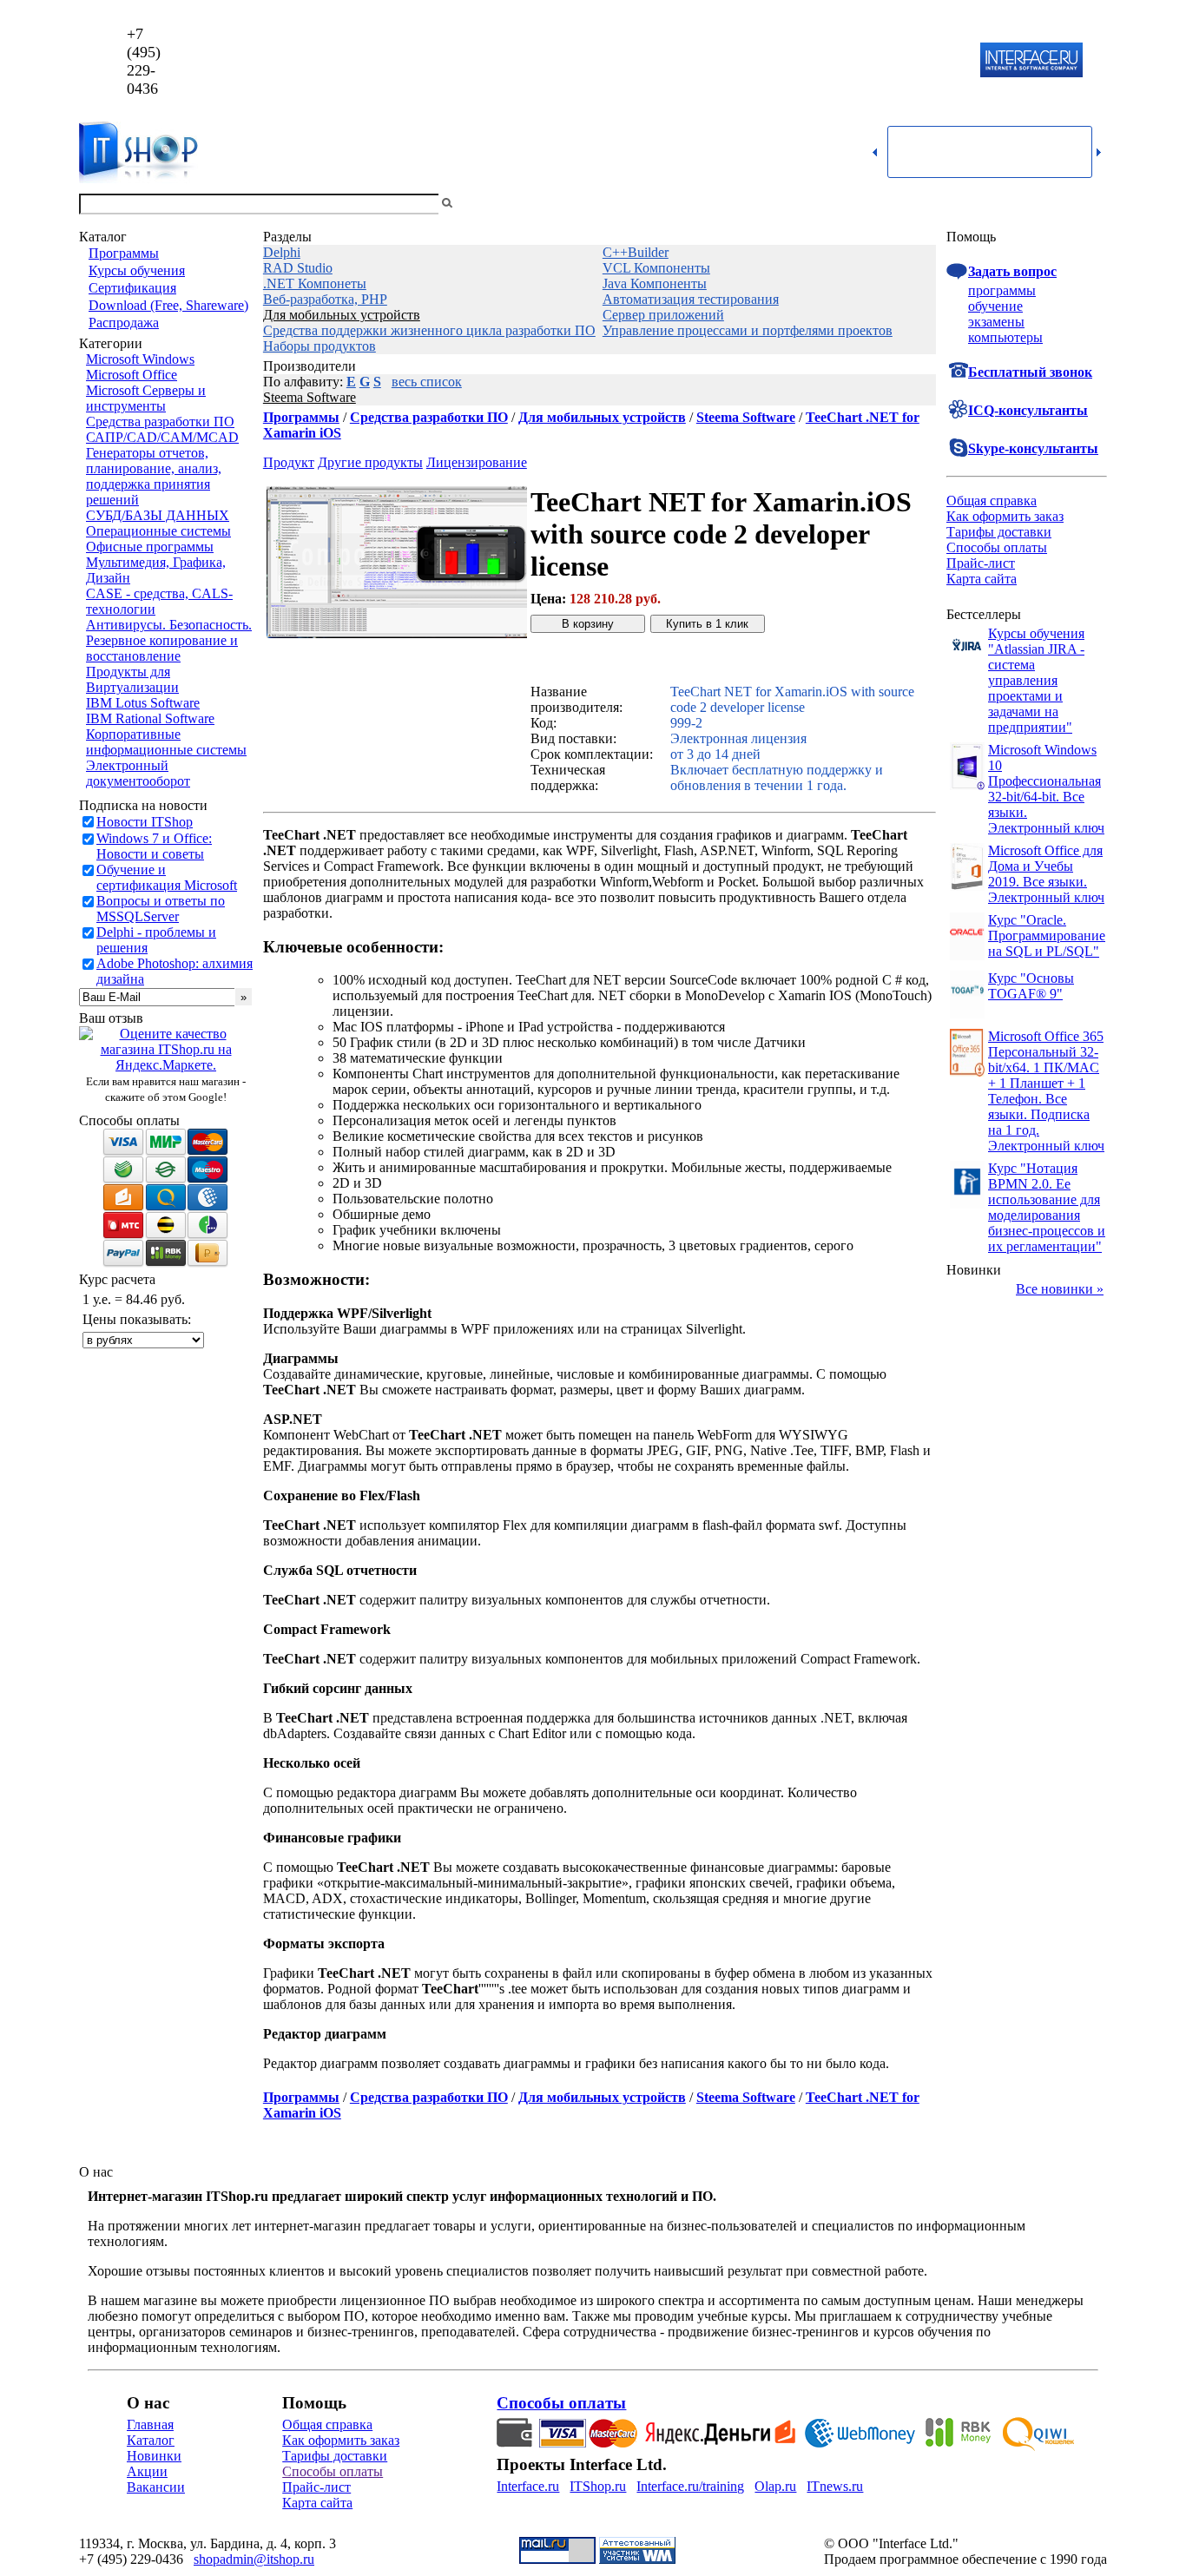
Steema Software (310, 397)
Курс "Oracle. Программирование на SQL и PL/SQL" (1047, 936)
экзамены (996, 322)
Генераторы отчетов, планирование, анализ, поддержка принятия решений (154, 476)
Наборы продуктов (320, 346)
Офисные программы (150, 547)
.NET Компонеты (315, 283)
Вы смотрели (484, 204)
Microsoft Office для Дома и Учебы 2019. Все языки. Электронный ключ (1046, 874)
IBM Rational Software (150, 718)
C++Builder (636, 252)
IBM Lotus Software (143, 703)
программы (1002, 290)
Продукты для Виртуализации (132, 679)
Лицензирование (477, 462)
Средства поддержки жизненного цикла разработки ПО (429, 330)
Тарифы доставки (999, 532)
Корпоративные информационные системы (166, 742)
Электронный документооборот (138, 773)
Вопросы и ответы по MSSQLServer (161, 909)
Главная (150, 2424)
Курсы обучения (137, 270)
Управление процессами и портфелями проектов (748, 330)
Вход (1092, 204)
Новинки (154, 2456)
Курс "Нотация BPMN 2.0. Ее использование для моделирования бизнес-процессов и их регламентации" (1047, 1207)
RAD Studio (298, 268)
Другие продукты (370, 462)
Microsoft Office (132, 375)
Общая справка (992, 501)
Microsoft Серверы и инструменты (146, 398)
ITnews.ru (835, 2486)
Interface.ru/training (690, 2486)
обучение (995, 306)
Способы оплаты (997, 547)
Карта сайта (982, 579)
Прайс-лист (981, 563)
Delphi (282, 252)
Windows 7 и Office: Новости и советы (154, 846)
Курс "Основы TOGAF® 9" (1031, 986)
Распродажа (124, 323)
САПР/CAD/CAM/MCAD (162, 437)
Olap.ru (775, 2486)
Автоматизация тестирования (691, 299)
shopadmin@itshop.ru (816, 61)
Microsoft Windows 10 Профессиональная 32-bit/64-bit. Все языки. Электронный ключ (1046, 789)
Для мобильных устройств (342, 315)
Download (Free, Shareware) (168, 305)
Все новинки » (1060, 1289)
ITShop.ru (598, 2486)
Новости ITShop (145, 822)
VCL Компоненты (656, 268)
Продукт (289, 462)
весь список (427, 382)
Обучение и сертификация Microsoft (167, 877)
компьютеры (1005, 337)
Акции (147, 2471)
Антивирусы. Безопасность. (169, 625)
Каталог (151, 2440)
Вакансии (156, 2487)
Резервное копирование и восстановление (162, 648)
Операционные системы (158, 531)
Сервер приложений (663, 315)
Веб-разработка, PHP (325, 299)
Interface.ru (528, 2486)
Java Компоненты (655, 283)
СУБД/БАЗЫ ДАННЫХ (158, 515)
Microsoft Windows (140, 359)
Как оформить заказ (1005, 516)
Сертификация (132, 288)
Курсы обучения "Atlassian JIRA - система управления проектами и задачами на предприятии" (1036, 680)
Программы (124, 253)
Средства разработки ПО (160, 422)
